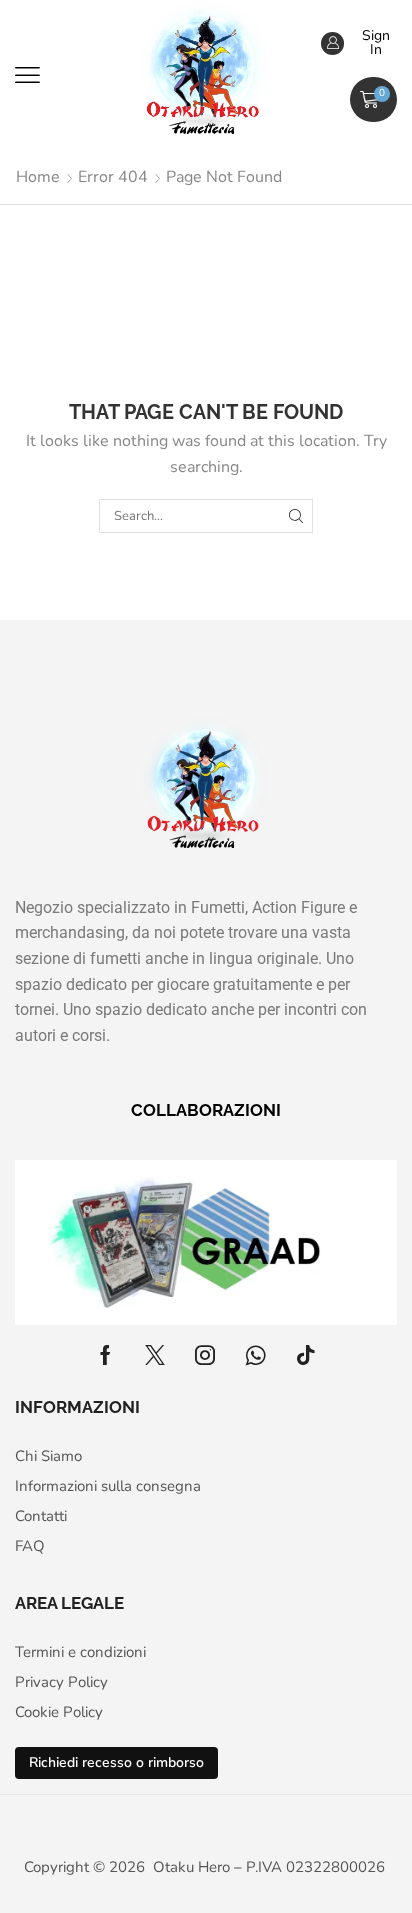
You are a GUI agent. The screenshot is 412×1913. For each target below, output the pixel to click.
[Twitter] (155, 1355)
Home (38, 177)
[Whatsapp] (255, 1355)
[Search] (296, 516)
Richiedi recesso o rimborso (116, 1762)
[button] (27, 75)
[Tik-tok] (306, 1355)
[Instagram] (205, 1355)
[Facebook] (105, 1355)
